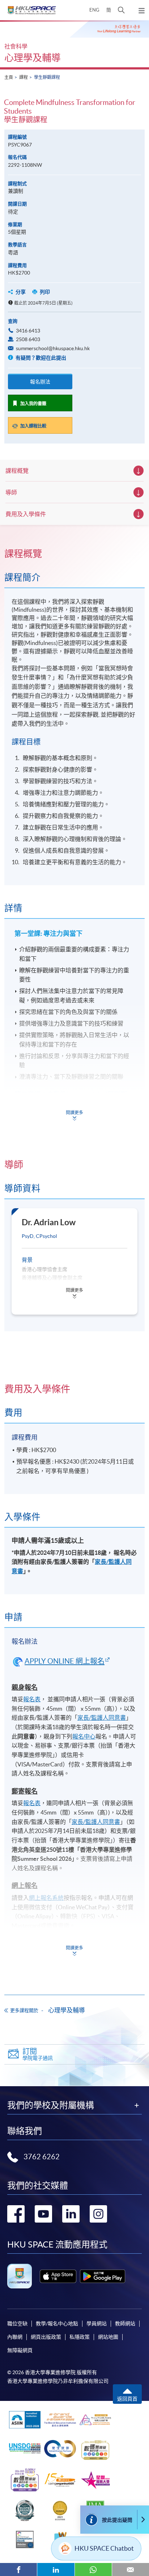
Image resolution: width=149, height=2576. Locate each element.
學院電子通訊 (38, 2054)
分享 (21, 292)
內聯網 (15, 2337)
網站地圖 (108, 2337)
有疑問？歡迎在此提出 (40, 358)
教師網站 (125, 2324)
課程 (24, 77)
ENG (94, 10)
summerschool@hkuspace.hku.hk (53, 348)
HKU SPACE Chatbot (104, 2548)
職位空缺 (17, 2324)
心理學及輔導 (33, 58)
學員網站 (97, 2324)
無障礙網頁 (20, 2350)
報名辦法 (40, 382)
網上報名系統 (46, 1898)
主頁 (9, 77)
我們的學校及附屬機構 (51, 2105)
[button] (121, 10)
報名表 (32, 1699)
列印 (45, 292)
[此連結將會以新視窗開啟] (58, 2276)
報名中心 (84, 1736)
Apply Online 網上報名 (65, 1661)
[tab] (74, 554)
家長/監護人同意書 (102, 1718)
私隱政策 (80, 2337)
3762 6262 (42, 2157)
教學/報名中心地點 (57, 2324)
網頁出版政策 (46, 2337)
